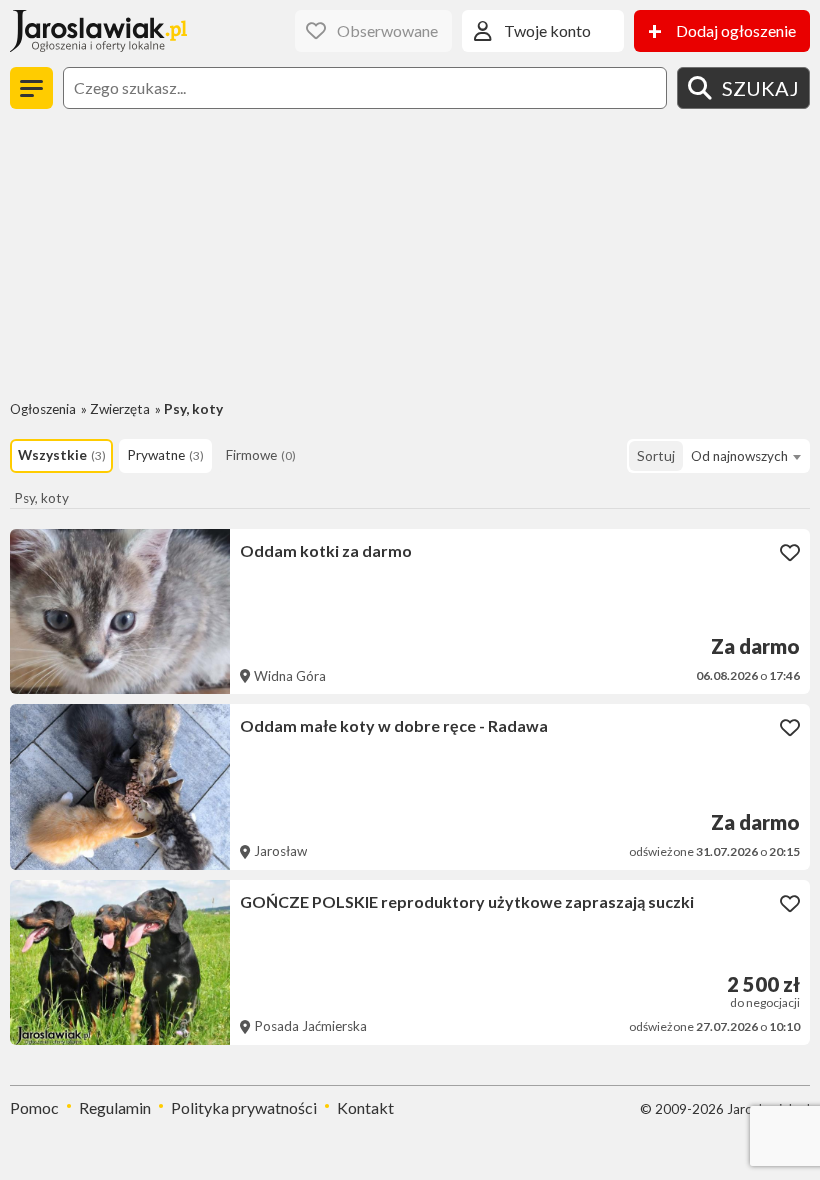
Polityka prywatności (244, 1107)
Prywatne (165, 455)
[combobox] (745, 456)
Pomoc (34, 1107)
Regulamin (115, 1107)
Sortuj (656, 456)
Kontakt (365, 1107)
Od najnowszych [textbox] (739, 456)
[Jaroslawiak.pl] (98, 31)
